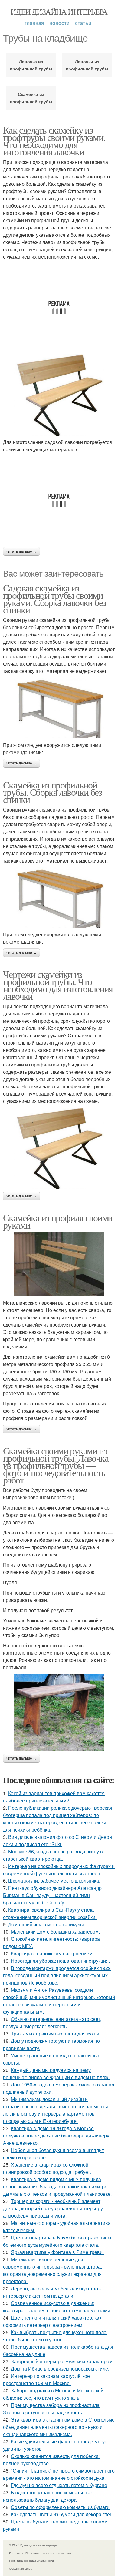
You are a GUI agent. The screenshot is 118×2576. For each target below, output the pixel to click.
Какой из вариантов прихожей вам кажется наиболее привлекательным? (54, 1797)
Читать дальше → (21, 551)
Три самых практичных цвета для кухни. (56, 2034)
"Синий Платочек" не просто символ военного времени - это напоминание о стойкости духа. (59, 2474)
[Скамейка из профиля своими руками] (59, 1264)
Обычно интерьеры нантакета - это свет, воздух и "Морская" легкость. (52, 2023)
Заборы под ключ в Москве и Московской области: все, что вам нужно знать (53, 2394)
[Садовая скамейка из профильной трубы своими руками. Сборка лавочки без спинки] (59, 708)
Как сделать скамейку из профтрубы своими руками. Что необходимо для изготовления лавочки (54, 141)
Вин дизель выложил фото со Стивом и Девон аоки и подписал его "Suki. (57, 1840)
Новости (59, 23)
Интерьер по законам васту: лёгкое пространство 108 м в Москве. (46, 2379)
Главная (34, 23)
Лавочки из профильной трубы (87, 65)
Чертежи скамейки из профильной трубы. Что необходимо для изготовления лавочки (58, 985)
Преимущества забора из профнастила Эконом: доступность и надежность (51, 2409)
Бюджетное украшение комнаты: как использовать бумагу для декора (48, 2496)
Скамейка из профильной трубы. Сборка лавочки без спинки (52, 792)
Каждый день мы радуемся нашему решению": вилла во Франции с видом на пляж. (56, 2074)
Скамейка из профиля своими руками (58, 1221)
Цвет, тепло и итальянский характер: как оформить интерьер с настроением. (52, 2321)
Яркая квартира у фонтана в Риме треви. (57, 2252)
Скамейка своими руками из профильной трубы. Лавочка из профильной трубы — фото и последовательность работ (56, 1465)
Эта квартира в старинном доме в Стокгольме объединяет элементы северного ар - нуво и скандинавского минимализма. (59, 2427)
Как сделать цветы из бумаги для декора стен (62, 2514)
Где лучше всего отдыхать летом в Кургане (59, 2485)
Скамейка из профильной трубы (31, 98)
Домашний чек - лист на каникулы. (47, 1924)
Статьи (83, 23)
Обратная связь (21, 2568)
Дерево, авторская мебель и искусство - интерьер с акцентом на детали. (52, 2292)
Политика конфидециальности (31, 2561)
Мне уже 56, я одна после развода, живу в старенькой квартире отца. (53, 1855)
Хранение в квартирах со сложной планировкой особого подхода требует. (47, 2168)
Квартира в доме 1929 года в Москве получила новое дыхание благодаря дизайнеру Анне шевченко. (56, 2135)
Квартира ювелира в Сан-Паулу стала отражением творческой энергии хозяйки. (50, 1913)
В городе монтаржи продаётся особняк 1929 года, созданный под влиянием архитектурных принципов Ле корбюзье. (57, 1975)
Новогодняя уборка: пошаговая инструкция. (60, 1961)
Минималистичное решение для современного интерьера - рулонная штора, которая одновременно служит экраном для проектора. (52, 2270)
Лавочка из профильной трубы (31, 65)
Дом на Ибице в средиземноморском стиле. (60, 2369)
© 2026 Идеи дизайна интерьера (33, 2545)
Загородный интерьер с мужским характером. (62, 2361)
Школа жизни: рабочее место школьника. (54, 1881)
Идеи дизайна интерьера (59, 12)
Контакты (16, 2553)
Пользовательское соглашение (48, 2553)
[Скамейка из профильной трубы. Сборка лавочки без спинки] (59, 898)
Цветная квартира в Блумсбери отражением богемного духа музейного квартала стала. (57, 2241)
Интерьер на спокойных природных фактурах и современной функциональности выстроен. (59, 1870)
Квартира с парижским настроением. (52, 1953)
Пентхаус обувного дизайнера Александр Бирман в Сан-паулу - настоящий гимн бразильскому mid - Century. (52, 1895)
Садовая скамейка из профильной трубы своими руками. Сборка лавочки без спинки (54, 599)
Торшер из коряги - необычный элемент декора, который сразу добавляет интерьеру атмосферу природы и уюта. (53, 2208)
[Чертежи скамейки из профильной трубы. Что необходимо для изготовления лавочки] (59, 1148)
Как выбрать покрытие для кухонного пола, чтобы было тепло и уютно (55, 2336)
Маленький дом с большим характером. (55, 1932)
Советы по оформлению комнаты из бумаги (60, 2507)
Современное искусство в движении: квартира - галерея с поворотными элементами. (57, 2307)
